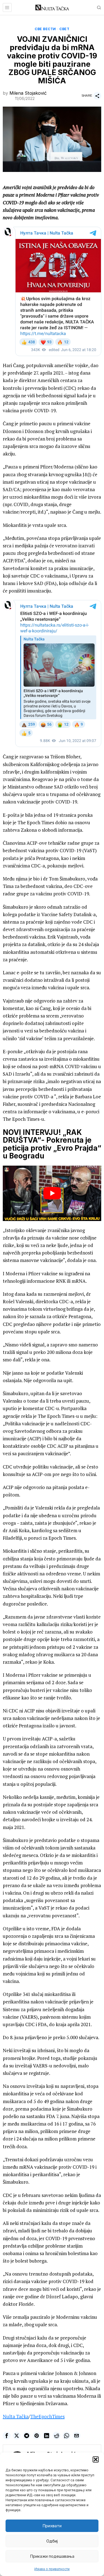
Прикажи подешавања (52, 2556)
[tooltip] (7, 2436)
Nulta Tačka (16, 2416)
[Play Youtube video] (52, 1193)
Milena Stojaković (28, 93)
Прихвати (52, 2526)
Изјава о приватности (52, 2569)
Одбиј (52, 2541)
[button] (96, 2459)
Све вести (45, 29)
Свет (64, 29)
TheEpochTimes (47, 2416)
